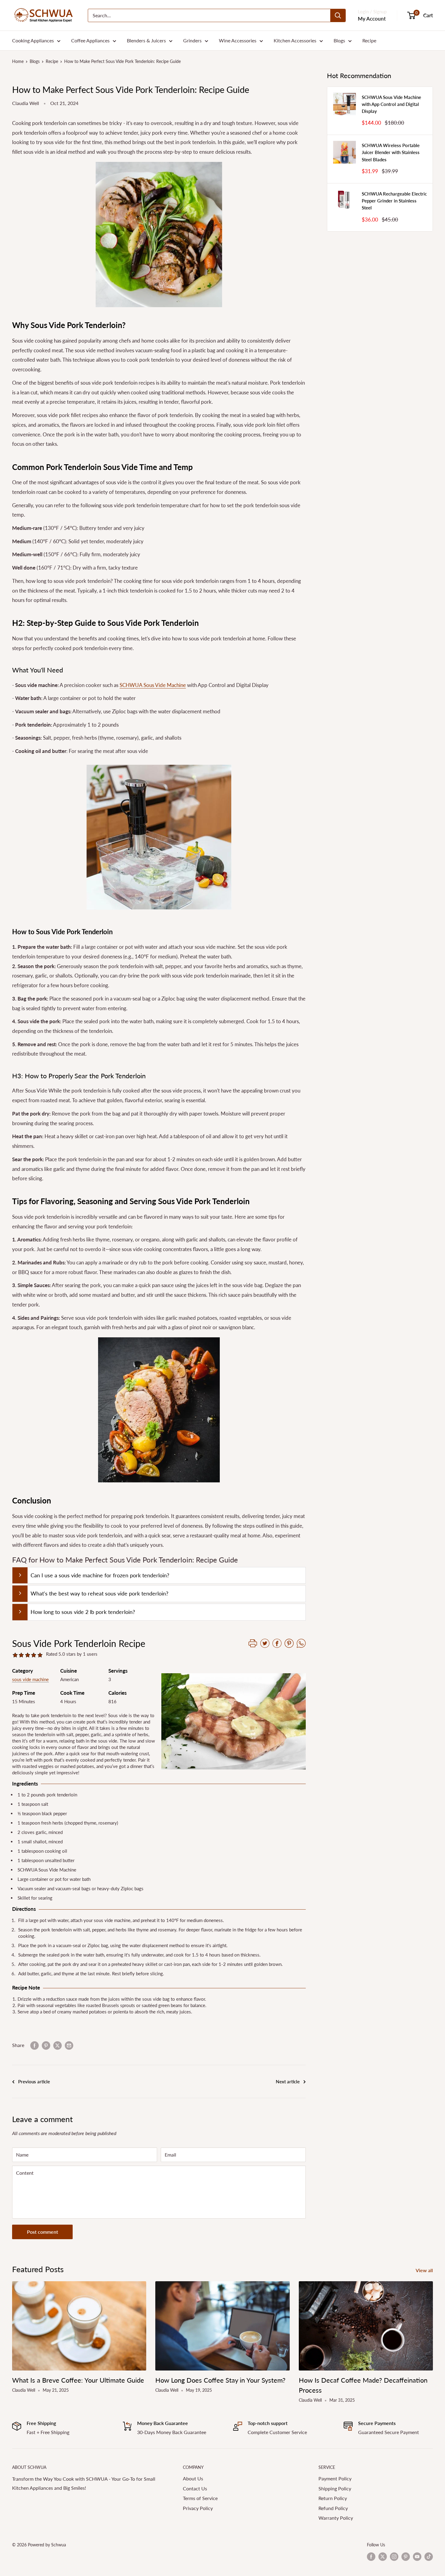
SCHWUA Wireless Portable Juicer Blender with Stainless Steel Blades (391, 152)
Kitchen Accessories (295, 40)
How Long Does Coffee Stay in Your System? (220, 2380)
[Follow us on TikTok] (429, 2557)
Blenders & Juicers (146, 40)
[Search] (338, 15)
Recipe (369, 40)
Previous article (34, 2081)
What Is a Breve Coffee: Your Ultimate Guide (78, 2380)
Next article (288, 2081)
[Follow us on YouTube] (417, 2557)
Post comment (43, 2232)
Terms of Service (200, 2498)
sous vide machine (30, 1679)
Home (18, 61)
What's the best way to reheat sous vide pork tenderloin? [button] (99, 1593)
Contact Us (195, 2488)
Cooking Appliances (33, 40)
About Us (193, 2478)
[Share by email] (69, 2045)
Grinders (192, 40)
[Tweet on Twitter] (58, 2045)
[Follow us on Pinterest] (406, 2557)
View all (425, 2270)
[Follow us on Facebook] (371, 2557)
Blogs (339, 40)
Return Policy (333, 2498)
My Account (372, 19)
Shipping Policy (335, 2488)
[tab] (159, 1575)
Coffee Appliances (90, 40)
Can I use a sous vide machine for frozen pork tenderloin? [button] (100, 1575)
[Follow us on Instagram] (394, 2557)
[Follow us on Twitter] (383, 2557)
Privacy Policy (198, 2508)
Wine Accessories (238, 40)
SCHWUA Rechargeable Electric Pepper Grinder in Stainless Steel (394, 201)
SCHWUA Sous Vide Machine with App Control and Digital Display (391, 104)
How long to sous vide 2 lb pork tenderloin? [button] (83, 1612)
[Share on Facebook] (35, 2045)
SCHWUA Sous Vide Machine (153, 685)
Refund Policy (333, 2508)
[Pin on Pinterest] (46, 2045)
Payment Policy (335, 2478)
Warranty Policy (336, 2518)
